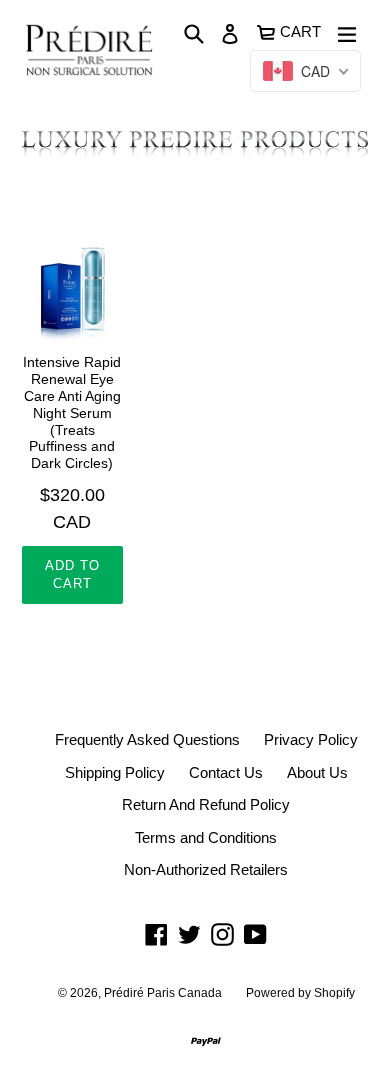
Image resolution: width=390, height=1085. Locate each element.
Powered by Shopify (300, 993)
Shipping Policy (115, 772)
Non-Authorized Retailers (206, 869)
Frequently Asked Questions (147, 739)
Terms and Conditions (206, 837)
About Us (317, 772)
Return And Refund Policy (206, 804)
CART (301, 29)
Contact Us (226, 772)
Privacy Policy (311, 739)
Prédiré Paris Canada (163, 993)
